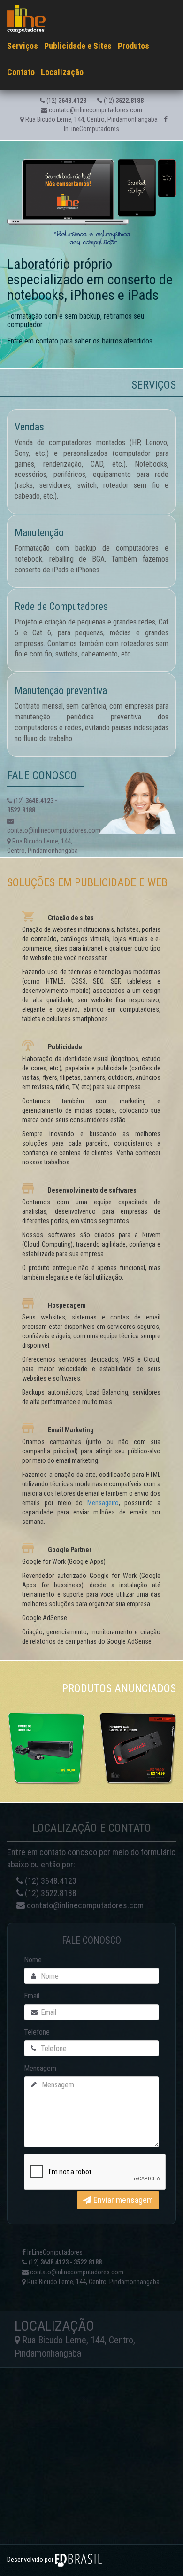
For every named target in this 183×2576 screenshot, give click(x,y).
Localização (62, 72)
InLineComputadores (54, 2252)
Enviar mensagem (122, 2200)
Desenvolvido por (31, 2560)
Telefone (37, 2032)
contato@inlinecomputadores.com (95, 110)
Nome (33, 1960)
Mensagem (40, 2068)
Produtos (133, 46)
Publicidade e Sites (78, 46)
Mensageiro (103, 1503)
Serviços (23, 46)
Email (32, 1996)
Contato (21, 72)
